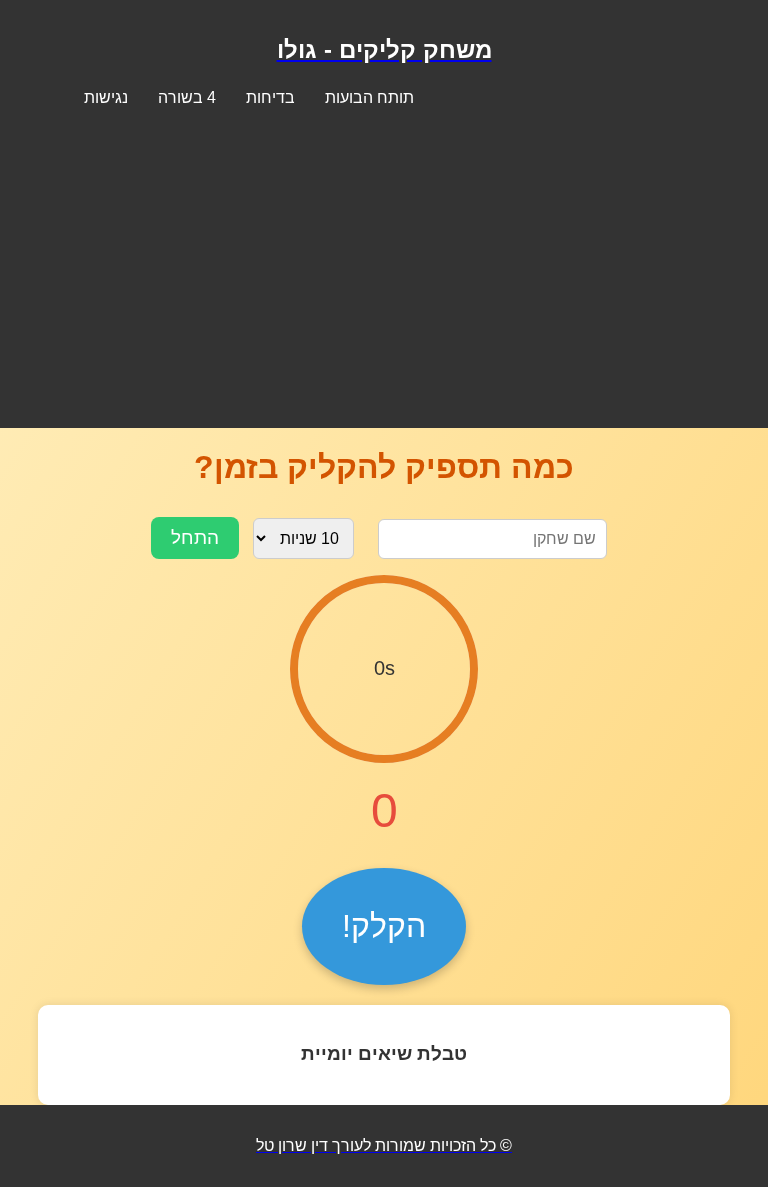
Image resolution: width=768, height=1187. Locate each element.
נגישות (106, 97)
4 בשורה (187, 97)
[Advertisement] (384, 262)
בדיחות (270, 97)
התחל (195, 537)
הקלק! (384, 926)
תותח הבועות (369, 97)
